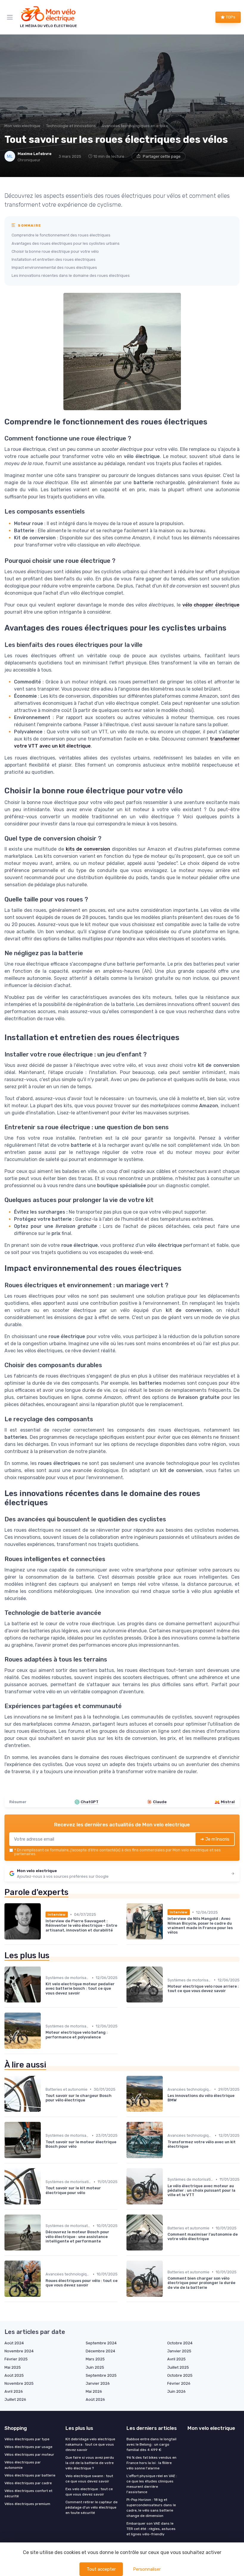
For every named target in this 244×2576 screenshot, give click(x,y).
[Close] (185, 1268)
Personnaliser (147, 2569)
